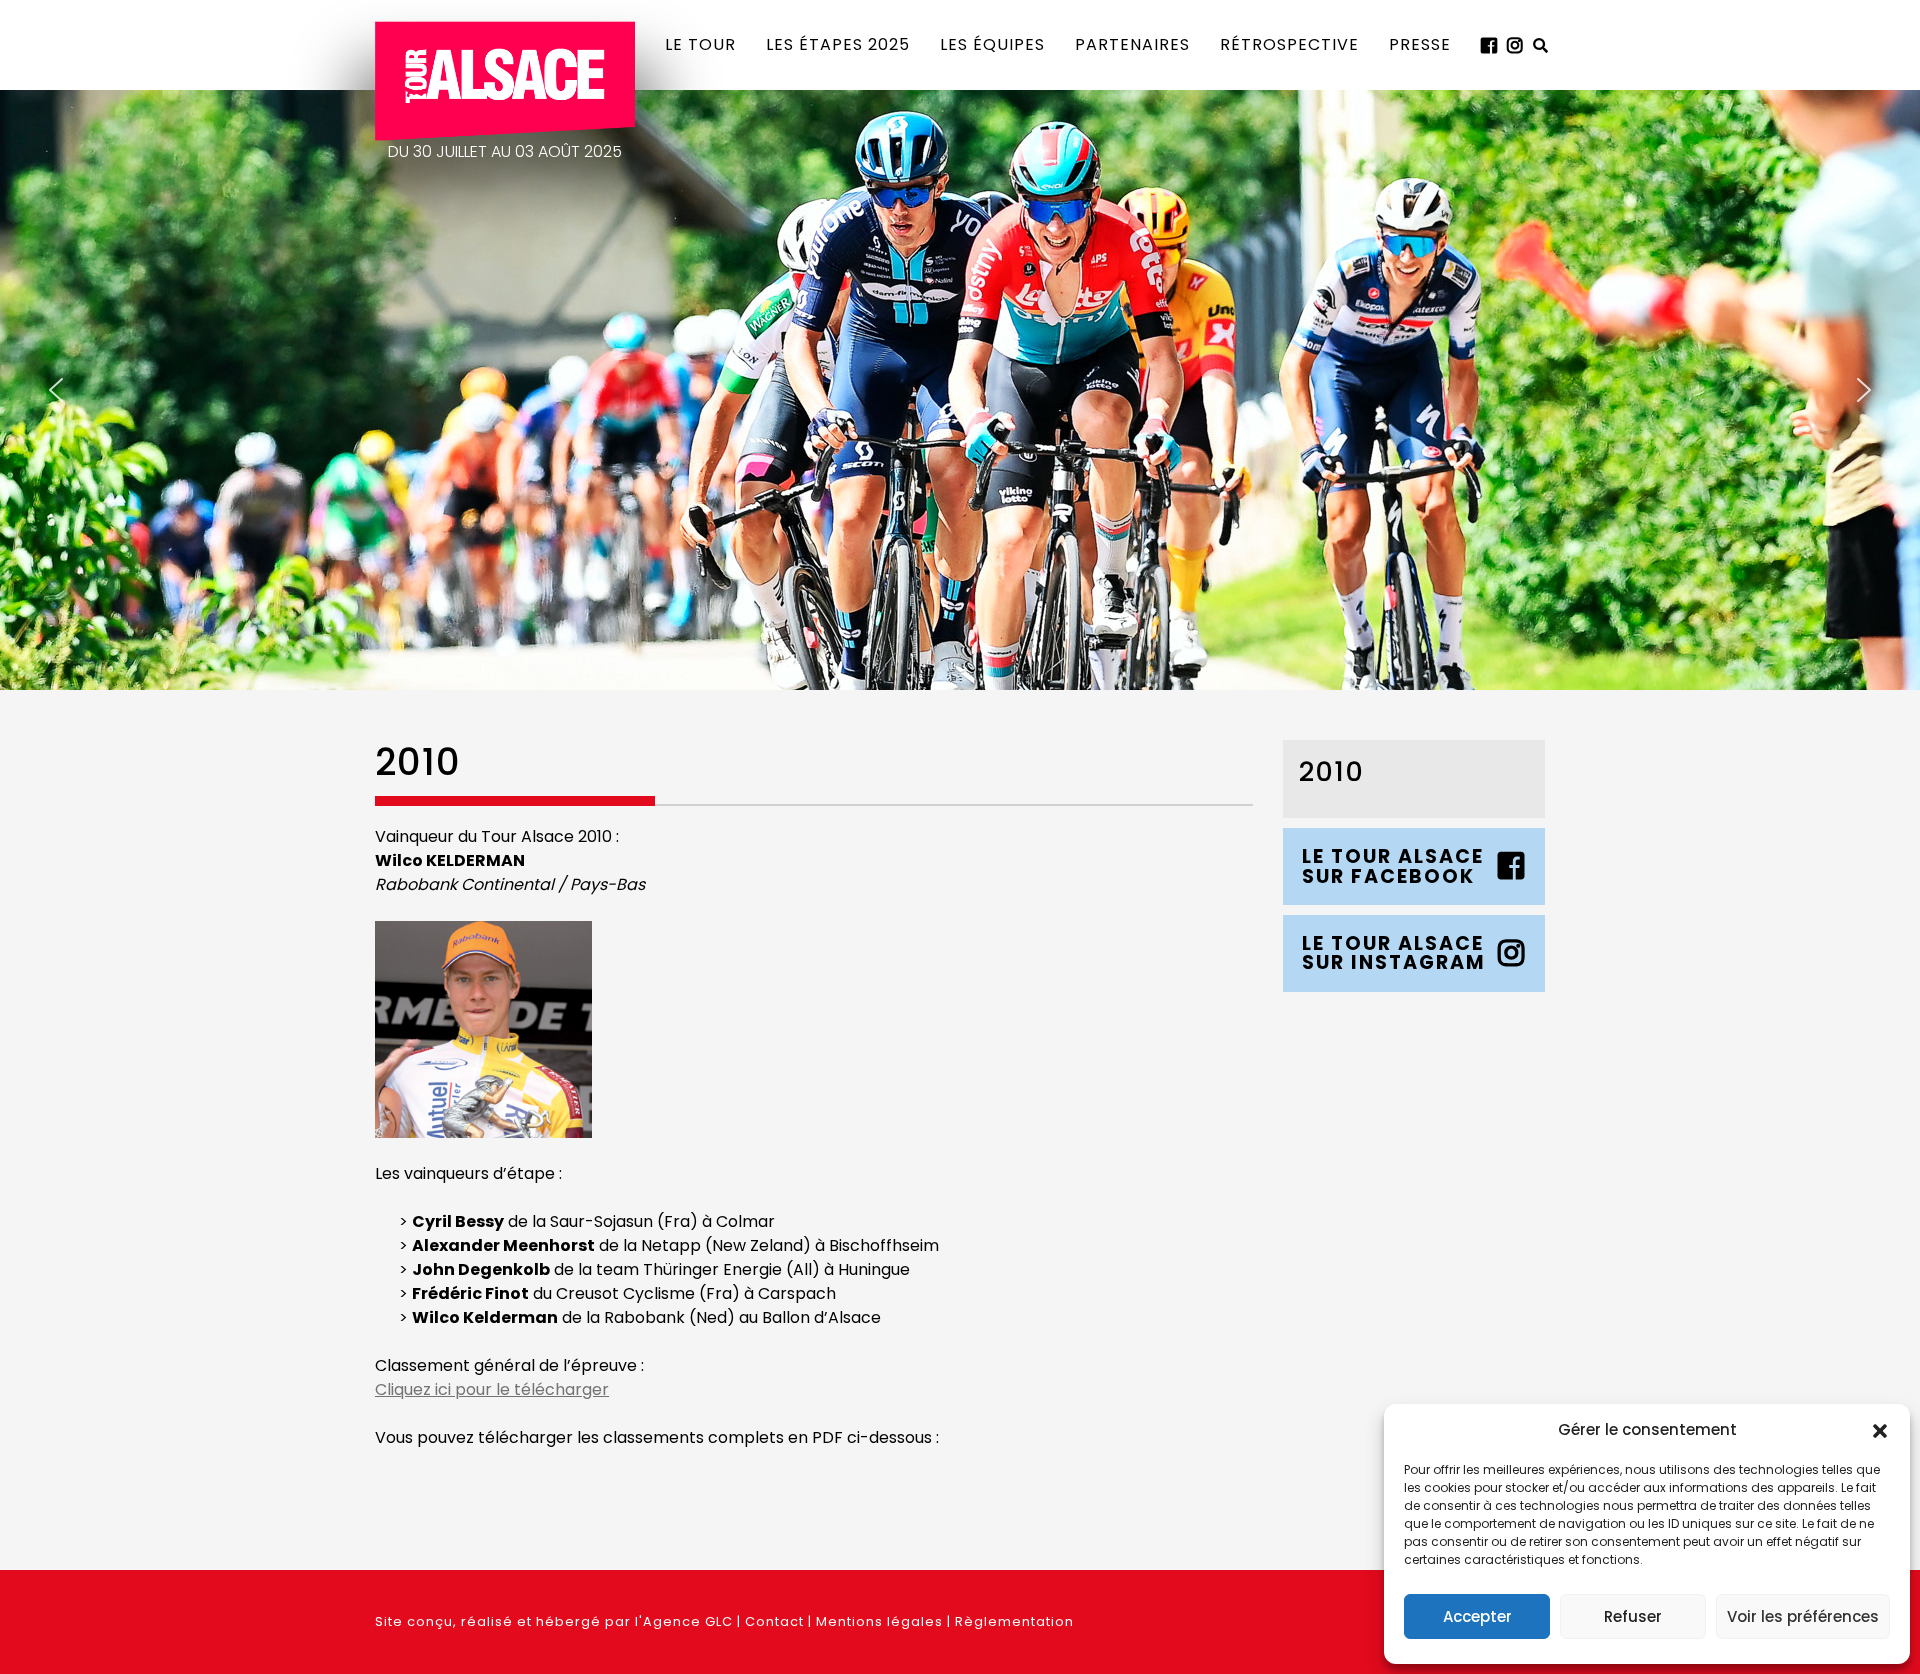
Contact (774, 1621)
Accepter (1477, 1616)
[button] (1880, 1430)
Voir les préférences (1803, 1616)
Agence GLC (688, 1621)
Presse (1420, 44)
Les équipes (992, 44)
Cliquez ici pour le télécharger (492, 1389)
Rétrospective (1289, 44)
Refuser (1633, 1616)
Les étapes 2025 (838, 44)
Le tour (700, 44)
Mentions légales (879, 1621)
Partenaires (1132, 44)
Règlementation (1014, 1621)
